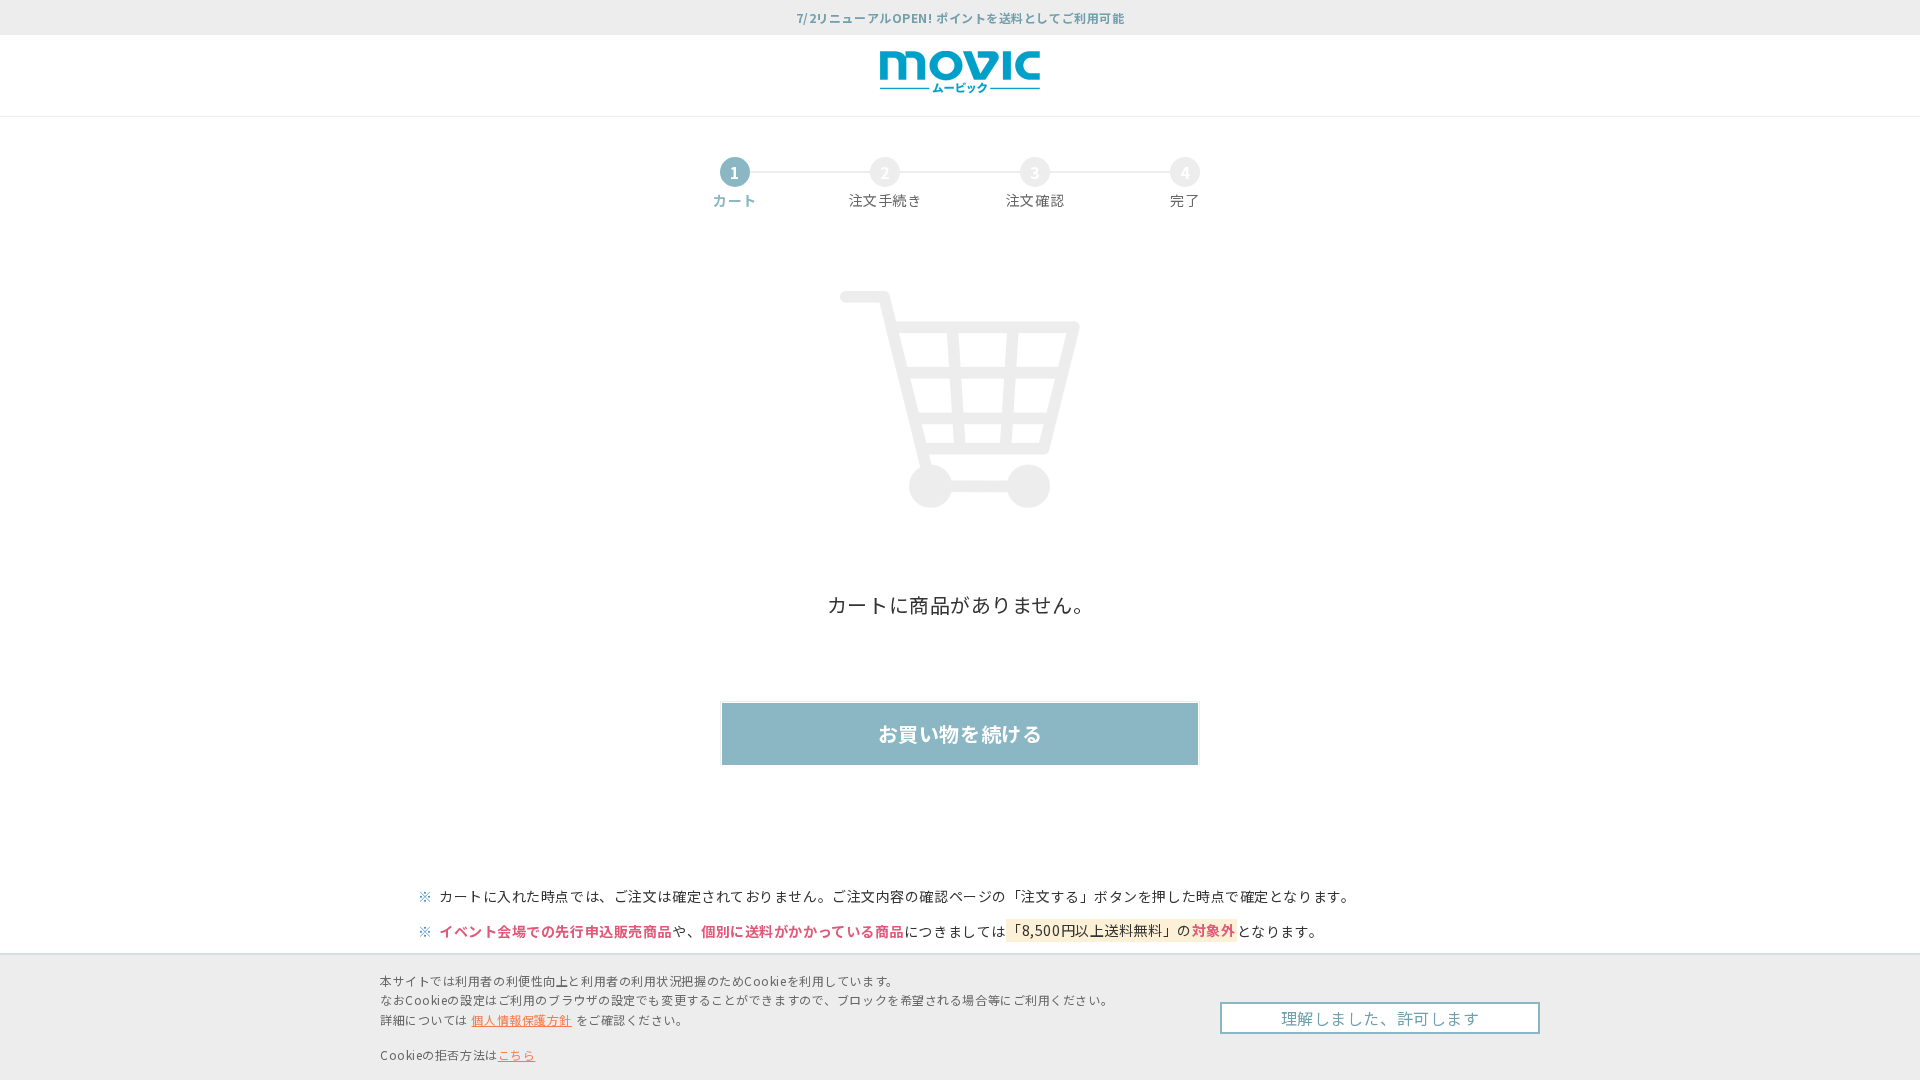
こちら (517, 1054)
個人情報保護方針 (521, 1019)
